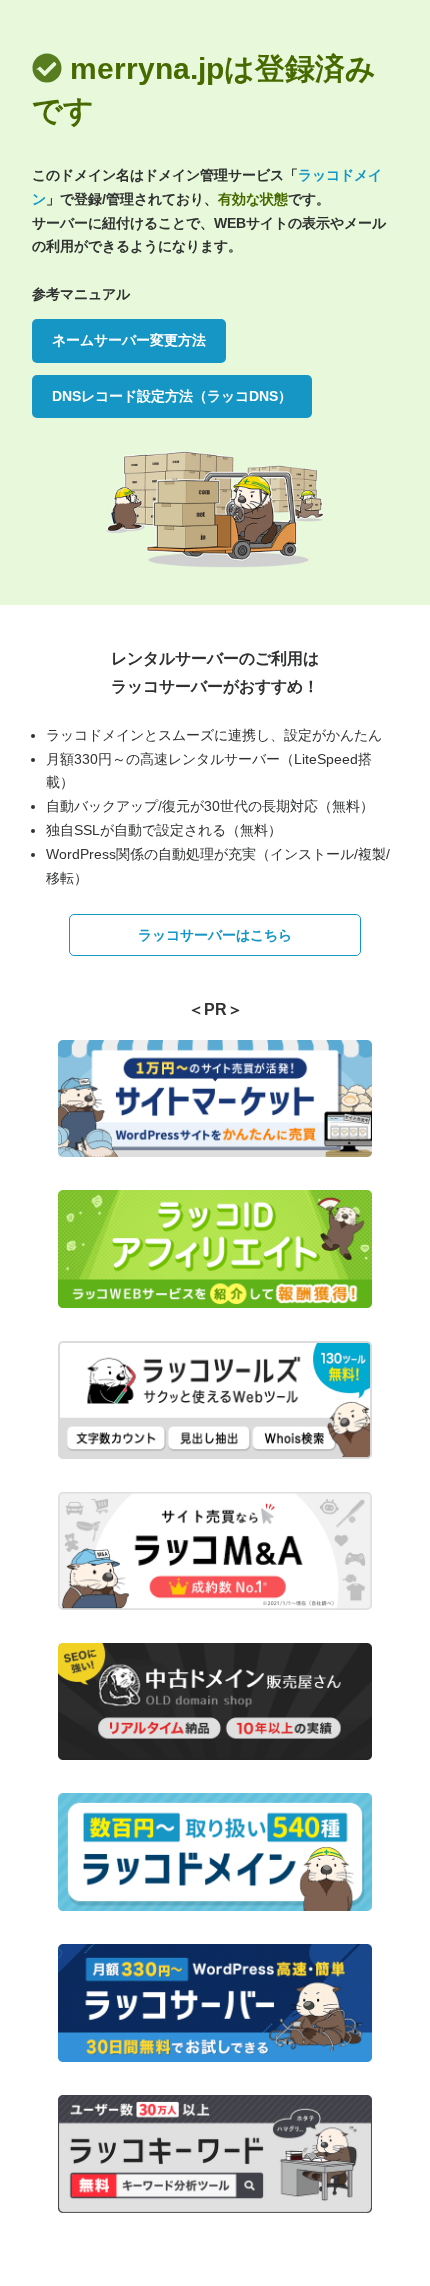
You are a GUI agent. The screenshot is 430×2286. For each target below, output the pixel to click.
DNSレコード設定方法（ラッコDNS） (172, 396)
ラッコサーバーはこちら (215, 935)
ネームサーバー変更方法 (129, 340)
